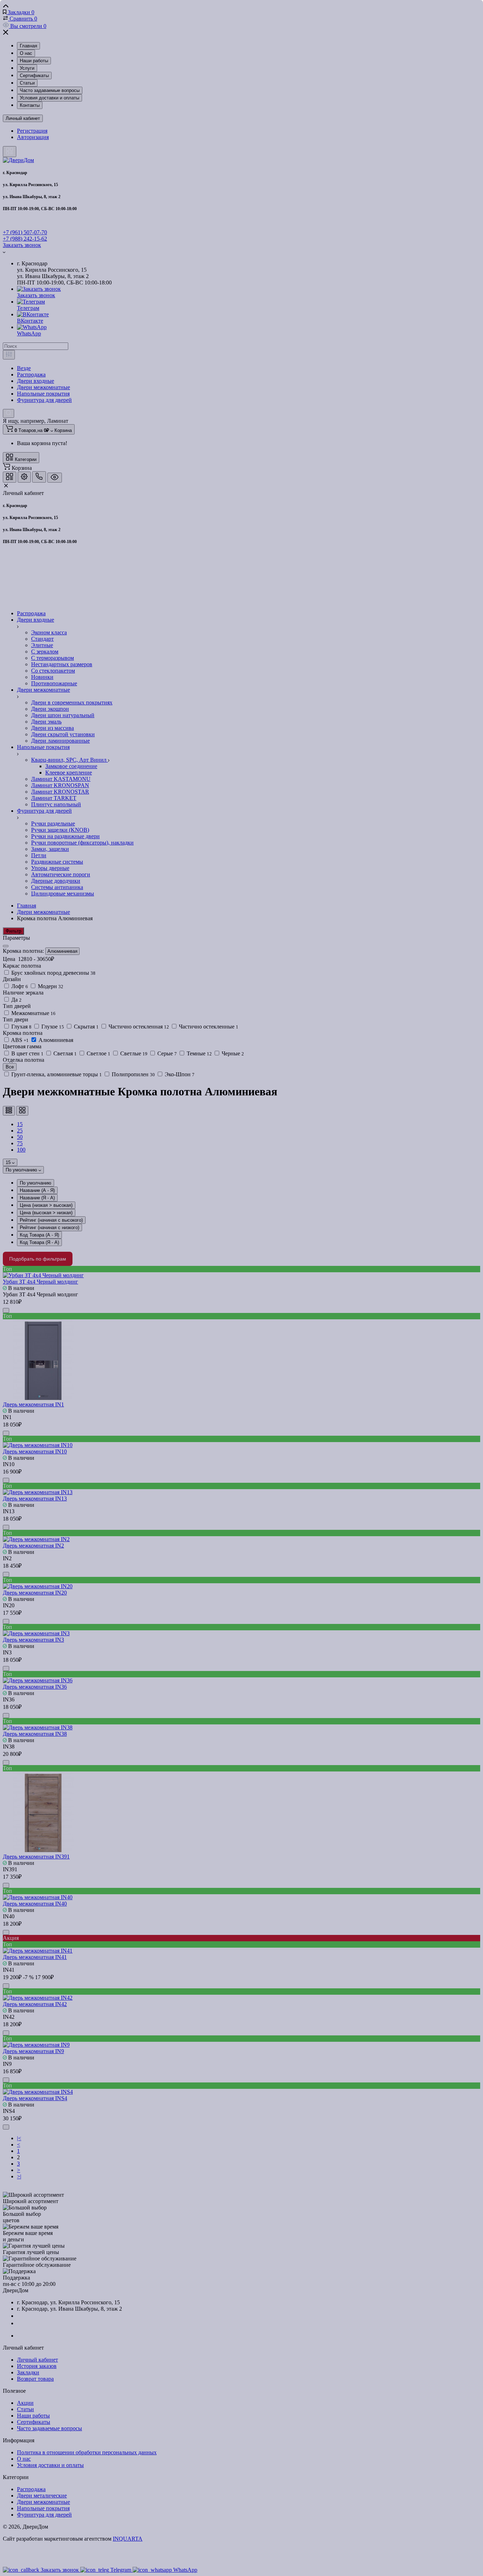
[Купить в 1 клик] (237, 297)
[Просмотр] (228, 297)
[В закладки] (255, 297)
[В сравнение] (246, 297)
